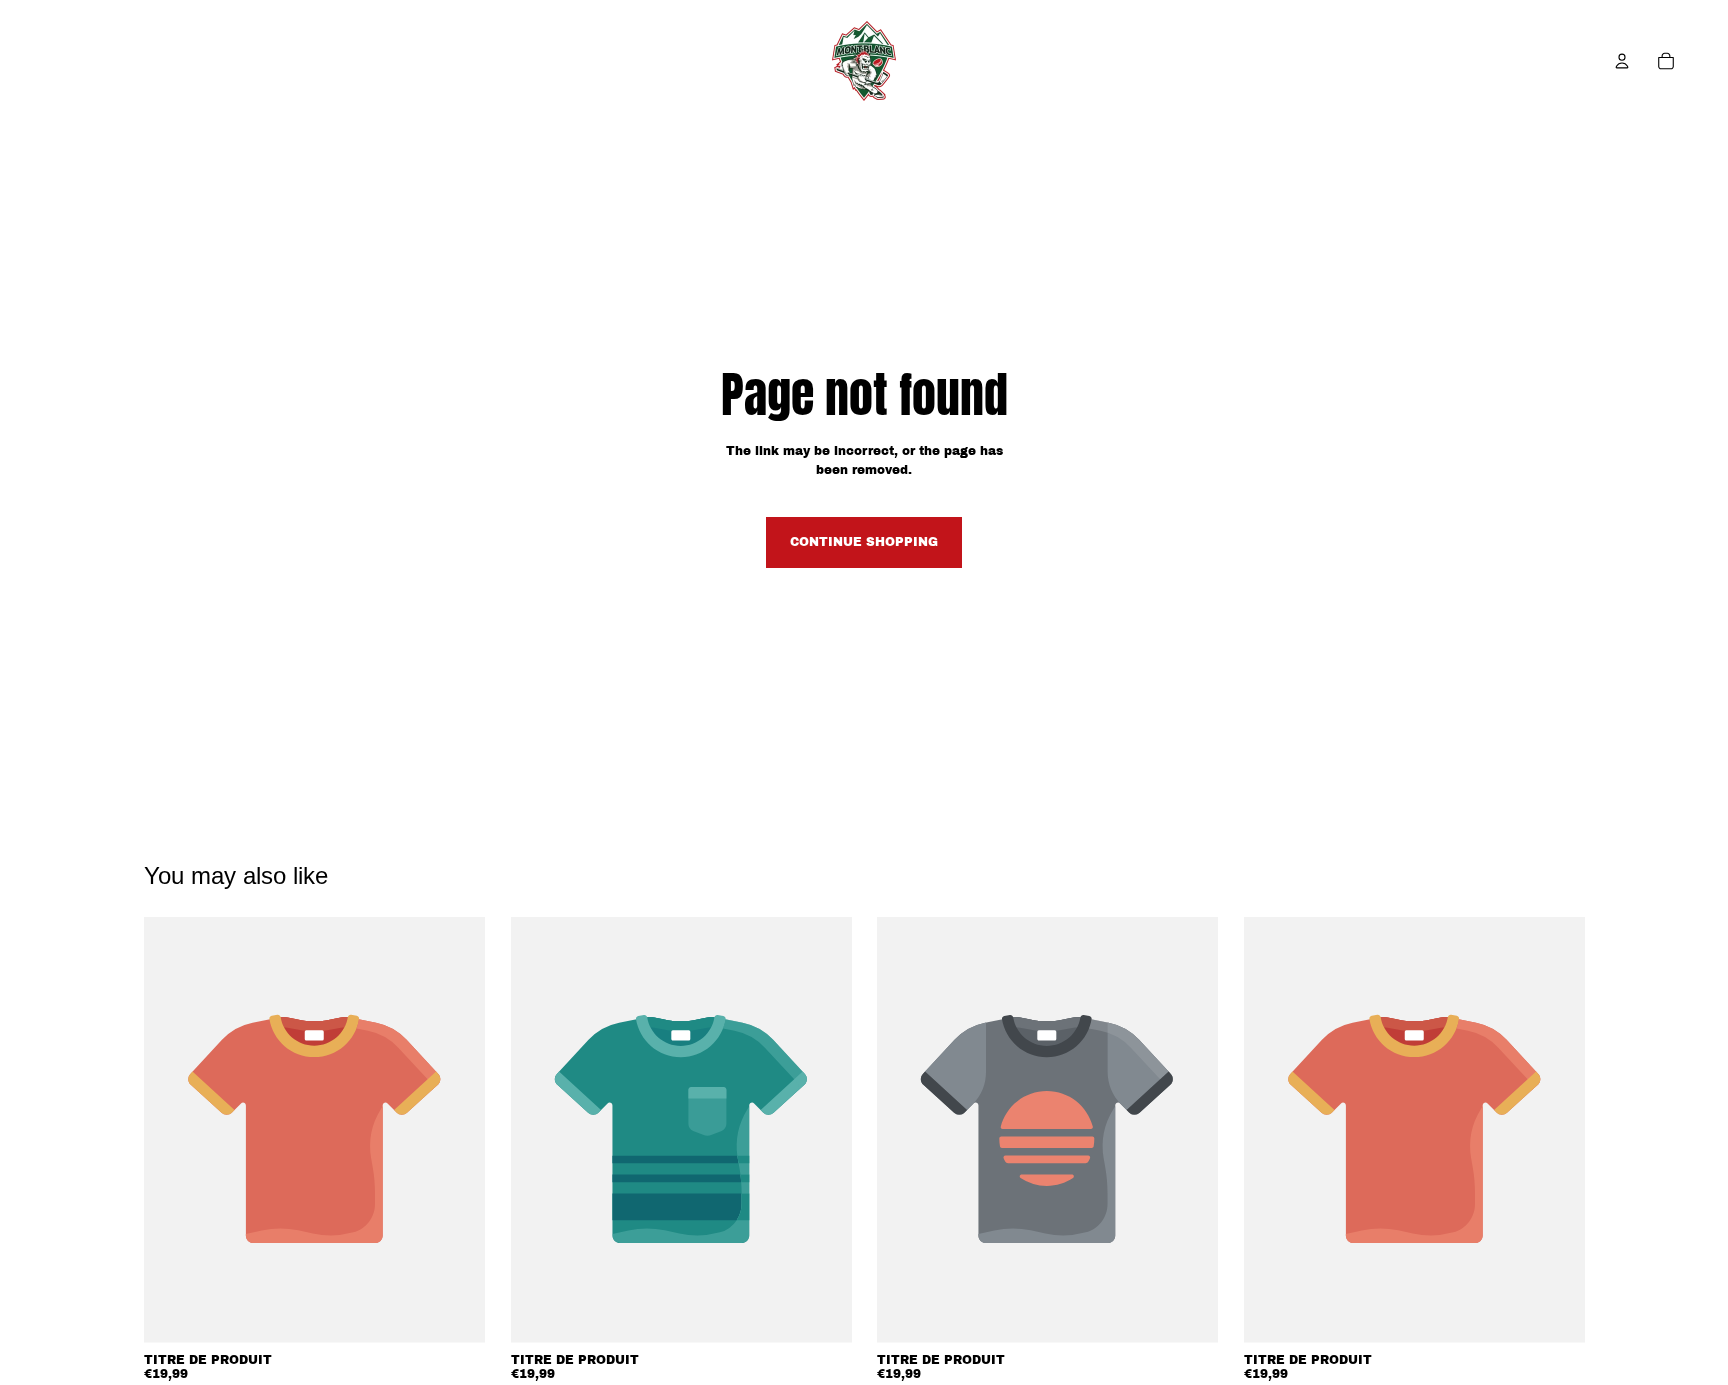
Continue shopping (864, 542)
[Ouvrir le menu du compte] (1622, 61)
